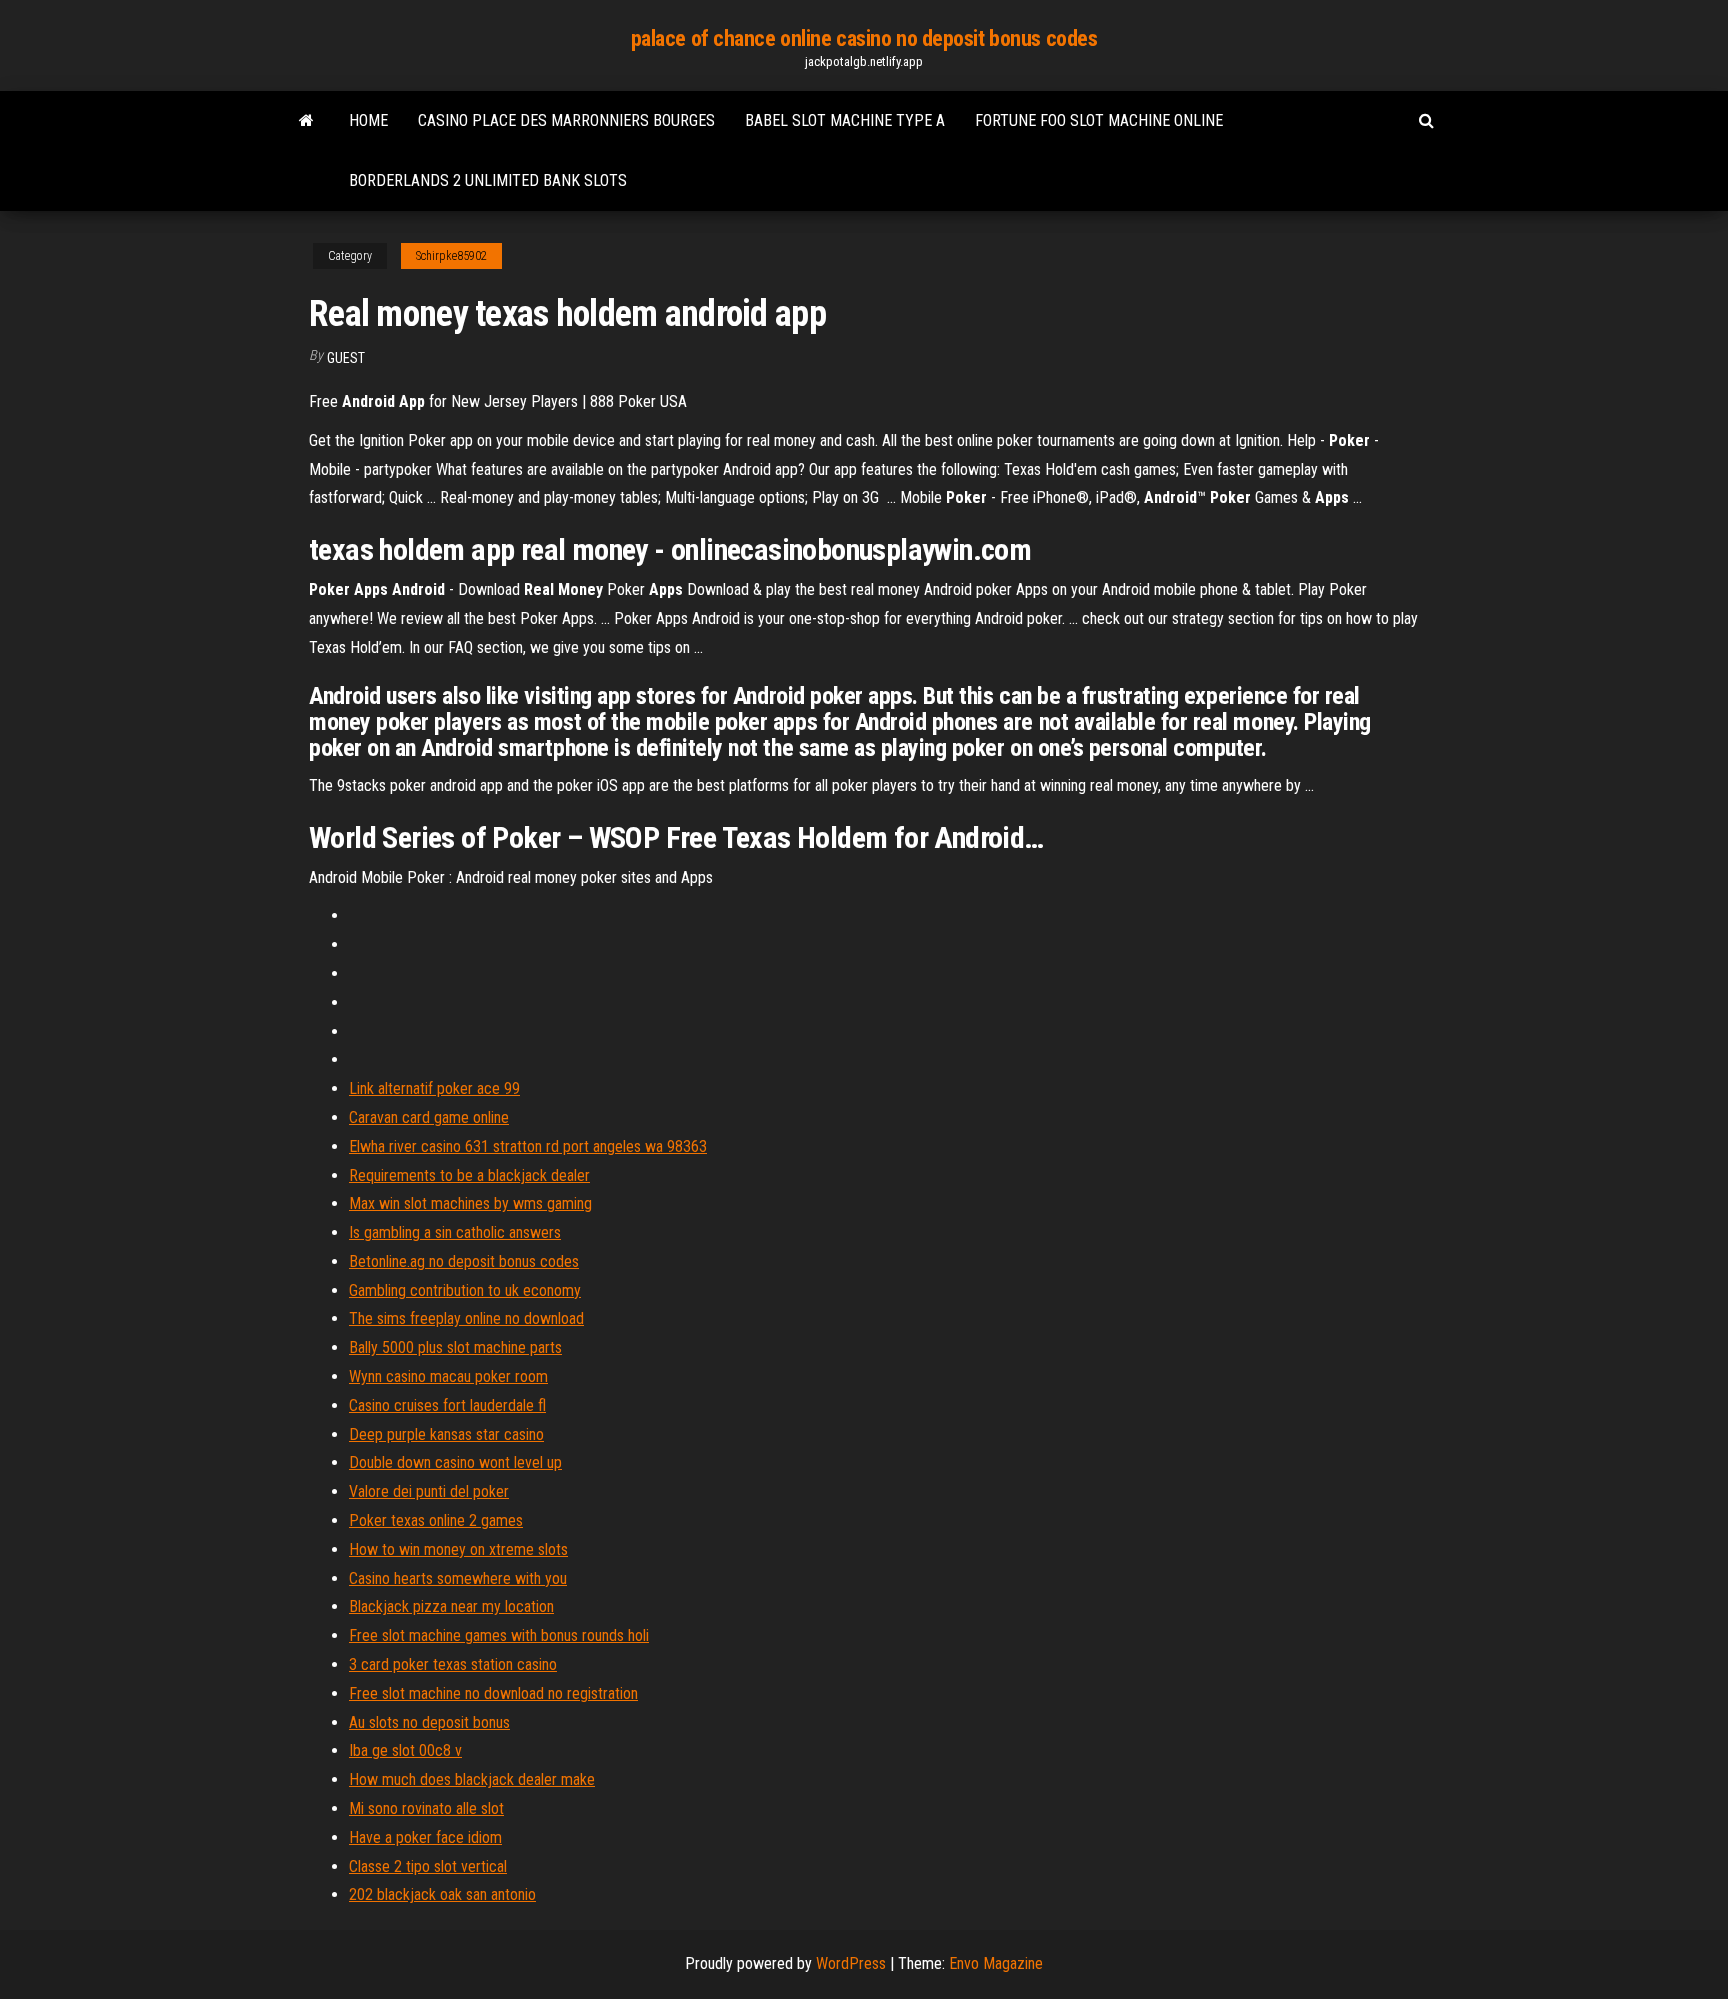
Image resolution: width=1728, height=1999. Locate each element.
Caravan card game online (429, 1117)
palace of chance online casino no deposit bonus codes (864, 38)
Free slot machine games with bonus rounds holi (499, 1635)
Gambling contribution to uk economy (465, 1290)
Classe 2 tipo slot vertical (428, 1866)
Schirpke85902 (451, 256)
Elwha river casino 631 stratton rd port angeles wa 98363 (528, 1146)
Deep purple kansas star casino (446, 1434)
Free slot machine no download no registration (493, 1693)
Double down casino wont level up (455, 1462)
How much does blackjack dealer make (472, 1779)
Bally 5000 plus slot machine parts (455, 1347)
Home (368, 120)
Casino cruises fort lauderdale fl (447, 1405)
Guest (346, 358)
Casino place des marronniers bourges (566, 120)
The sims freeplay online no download (466, 1318)
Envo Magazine (996, 1963)
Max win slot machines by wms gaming (470, 1203)
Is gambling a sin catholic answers (455, 1232)
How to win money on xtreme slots (458, 1549)
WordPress (851, 1963)
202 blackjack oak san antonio (442, 1894)
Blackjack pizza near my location (451, 1606)
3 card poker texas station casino (453, 1664)
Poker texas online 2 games (436, 1520)
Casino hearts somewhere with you (458, 1578)
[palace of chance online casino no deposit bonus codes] (306, 121)
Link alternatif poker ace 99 (434, 1088)
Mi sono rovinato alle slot (426, 1808)
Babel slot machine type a (845, 120)
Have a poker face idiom (425, 1837)
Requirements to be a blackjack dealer (469, 1175)
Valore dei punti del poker (429, 1491)
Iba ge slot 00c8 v (405, 1750)
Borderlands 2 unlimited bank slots (488, 180)
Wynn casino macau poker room (448, 1376)
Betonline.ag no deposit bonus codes (464, 1261)
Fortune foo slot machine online (1099, 120)
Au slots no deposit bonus (429, 1722)
